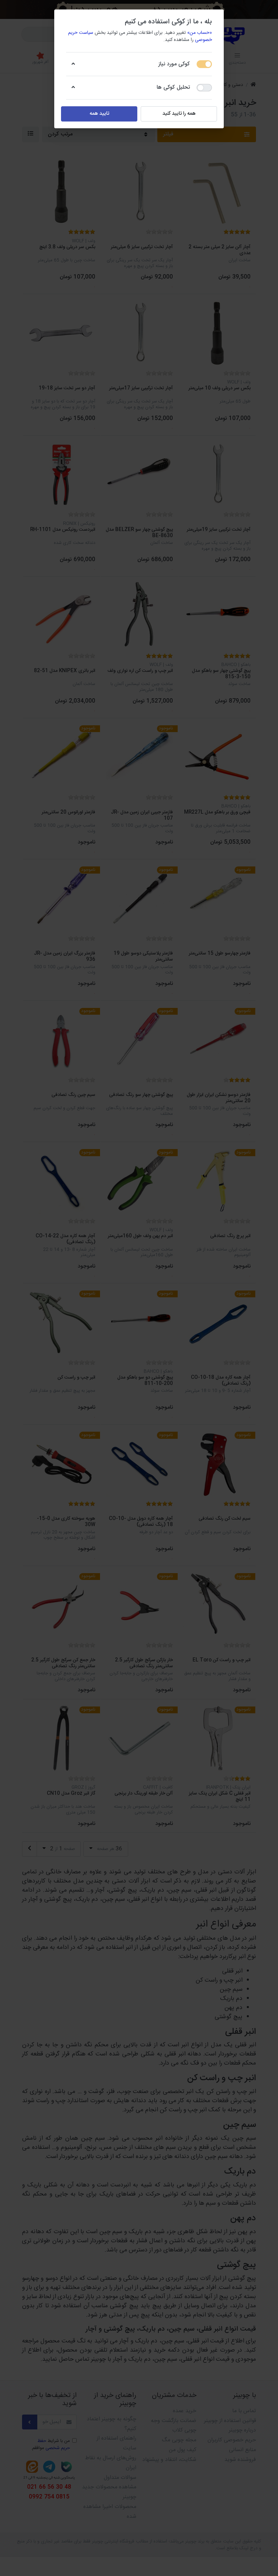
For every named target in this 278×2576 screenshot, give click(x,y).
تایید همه (99, 114)
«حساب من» (200, 33)
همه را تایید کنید (179, 114)
